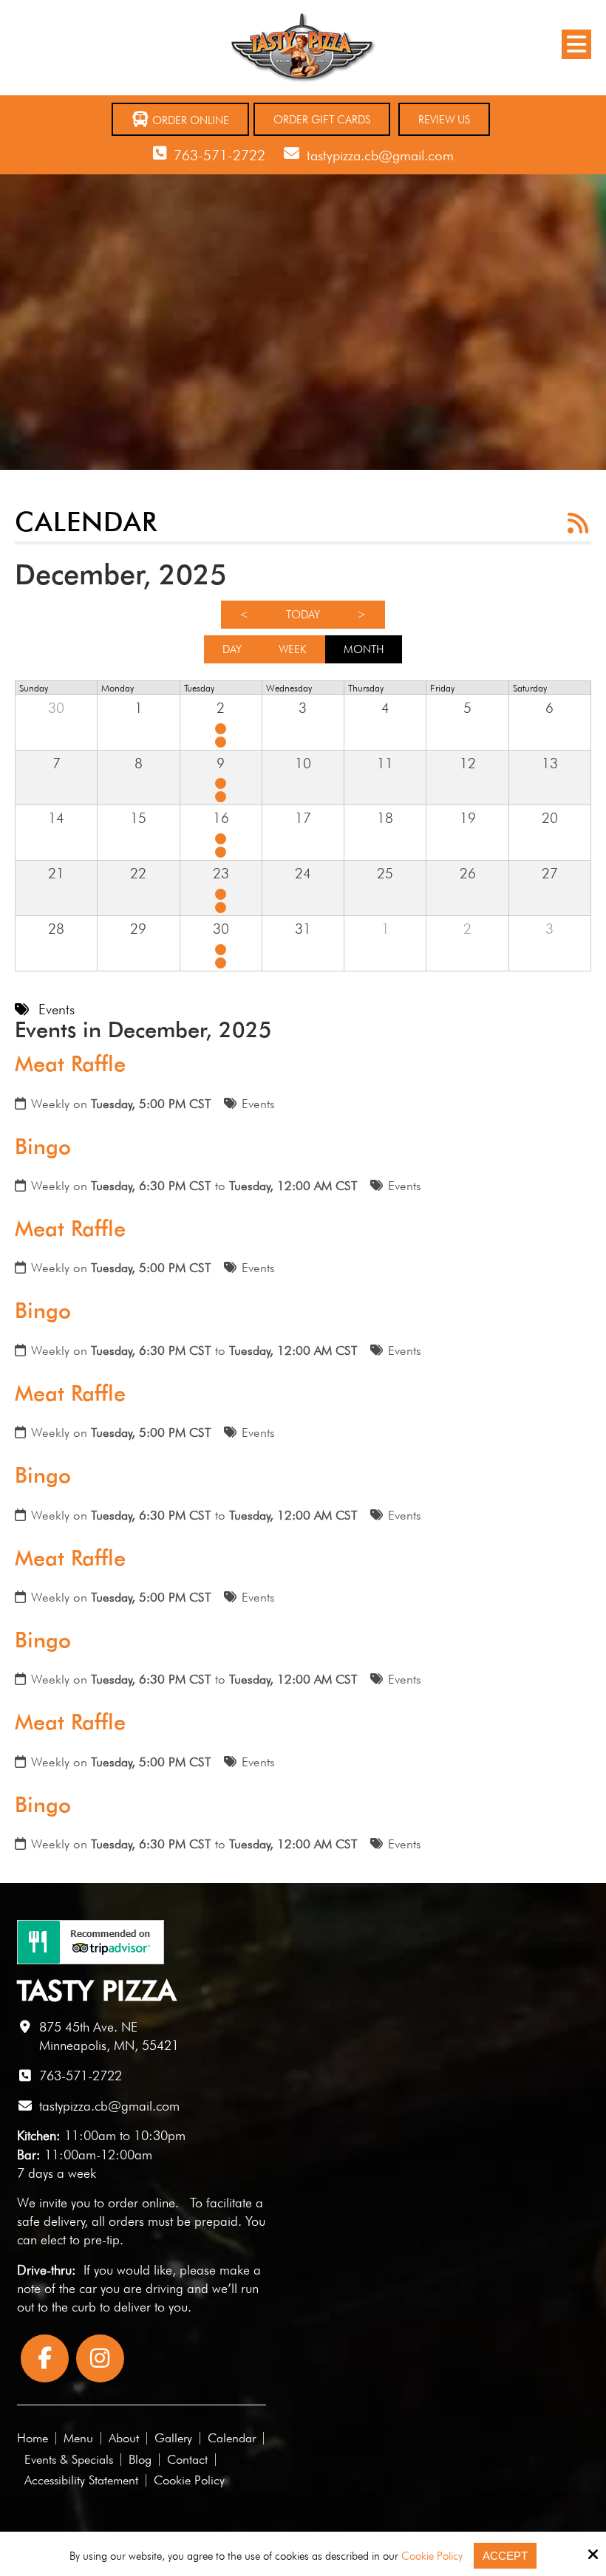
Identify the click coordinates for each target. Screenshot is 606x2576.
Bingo (43, 1147)
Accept (505, 2556)
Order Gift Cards (322, 120)
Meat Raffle (70, 1064)
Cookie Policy (432, 2556)
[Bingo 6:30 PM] (222, 742)
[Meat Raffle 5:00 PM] (222, 729)
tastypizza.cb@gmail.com (380, 155)
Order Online (189, 120)
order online (142, 2203)
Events (258, 1104)
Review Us (444, 120)
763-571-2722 (219, 155)
